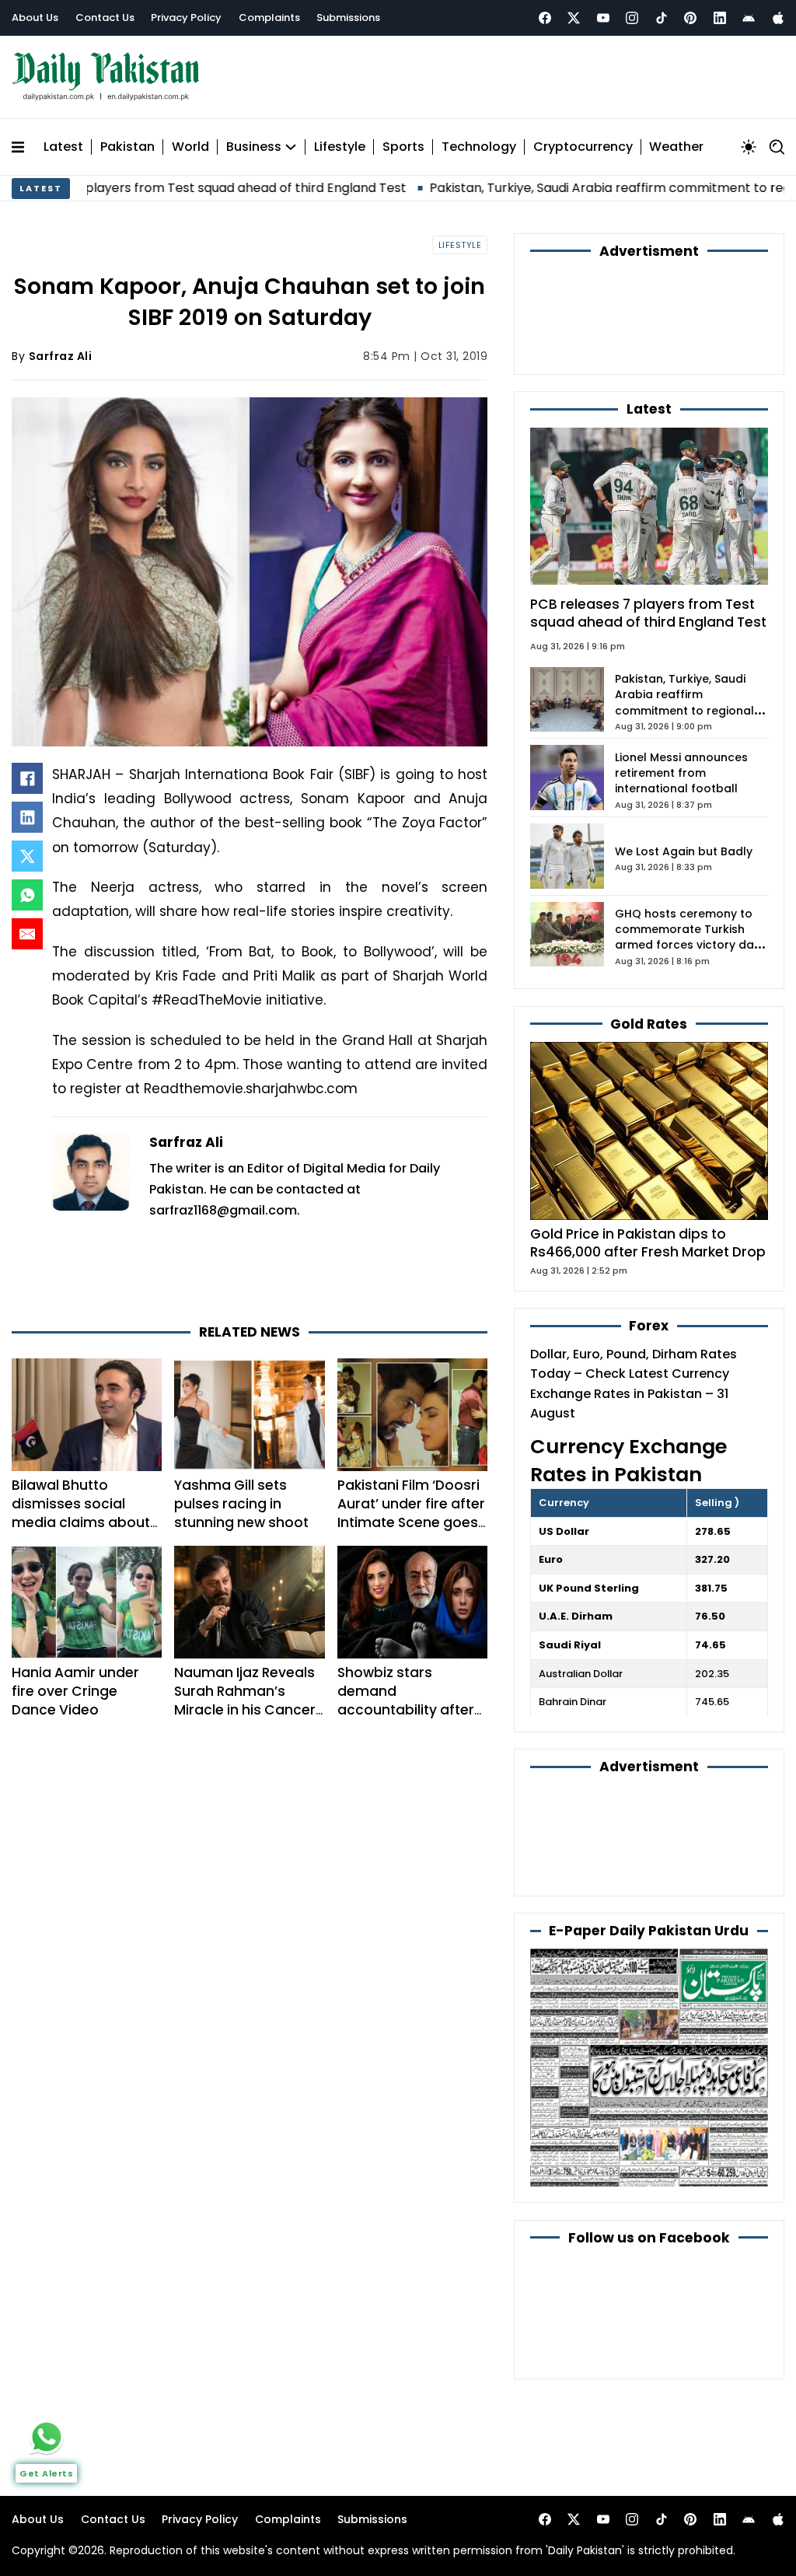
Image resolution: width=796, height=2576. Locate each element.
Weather (676, 140)
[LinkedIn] (27, 810)
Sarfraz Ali (61, 349)
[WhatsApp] (27, 888)
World (190, 140)
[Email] (27, 927)
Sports (403, 140)
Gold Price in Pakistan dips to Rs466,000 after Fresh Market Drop (648, 1152)
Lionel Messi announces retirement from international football (681, 682)
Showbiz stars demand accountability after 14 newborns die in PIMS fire (406, 1640)
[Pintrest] (690, 18)
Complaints (269, 17)
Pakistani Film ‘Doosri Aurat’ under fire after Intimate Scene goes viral (411, 1444)
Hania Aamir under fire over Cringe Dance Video (75, 1621)
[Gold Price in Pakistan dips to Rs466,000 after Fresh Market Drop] (649, 1038)
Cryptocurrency (583, 140)
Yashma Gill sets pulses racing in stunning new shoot (241, 1435)
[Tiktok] (662, 18)
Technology (479, 140)
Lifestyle (340, 140)
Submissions (348, 17)
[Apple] (778, 18)
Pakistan (127, 140)
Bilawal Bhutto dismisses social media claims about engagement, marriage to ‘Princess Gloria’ (85, 1463)
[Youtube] (603, 18)
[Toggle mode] (749, 140)
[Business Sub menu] (291, 140)
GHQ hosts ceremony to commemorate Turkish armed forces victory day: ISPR (689, 846)
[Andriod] (749, 18)
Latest (63, 140)
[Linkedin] (720, 18)
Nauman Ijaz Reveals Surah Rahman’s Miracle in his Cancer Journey (245, 1631)
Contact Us (105, 17)
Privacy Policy (186, 17)
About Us (35, 17)
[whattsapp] (47, 2437)
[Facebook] (545, 18)
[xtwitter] (574, 18)
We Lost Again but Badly (684, 760)
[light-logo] (110, 73)
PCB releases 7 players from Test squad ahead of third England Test (648, 522)
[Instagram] (632, 18)
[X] (27, 849)
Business (254, 140)
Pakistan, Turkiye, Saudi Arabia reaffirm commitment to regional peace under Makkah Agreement (684, 619)
